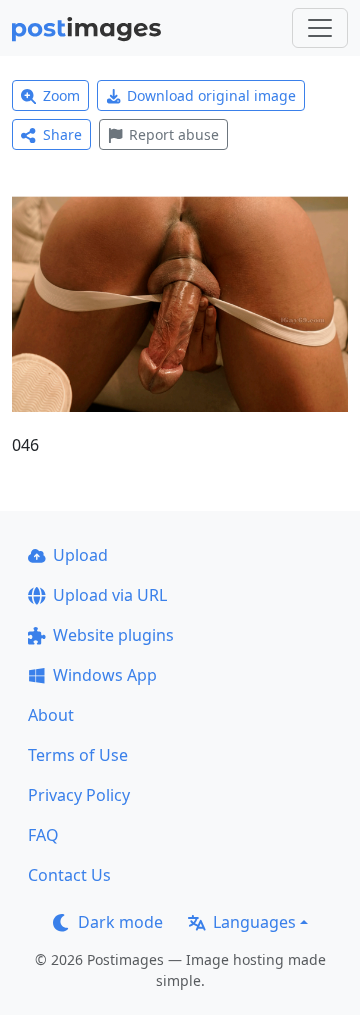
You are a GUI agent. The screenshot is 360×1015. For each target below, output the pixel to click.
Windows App (105, 675)
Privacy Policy (79, 795)
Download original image (211, 95)
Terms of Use (78, 755)
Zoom (61, 95)
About (51, 715)
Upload (80, 555)
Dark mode (120, 922)
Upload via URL (110, 595)
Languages (254, 922)
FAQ (43, 835)
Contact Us (69, 875)
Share (62, 134)
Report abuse (174, 134)
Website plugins (113, 635)
